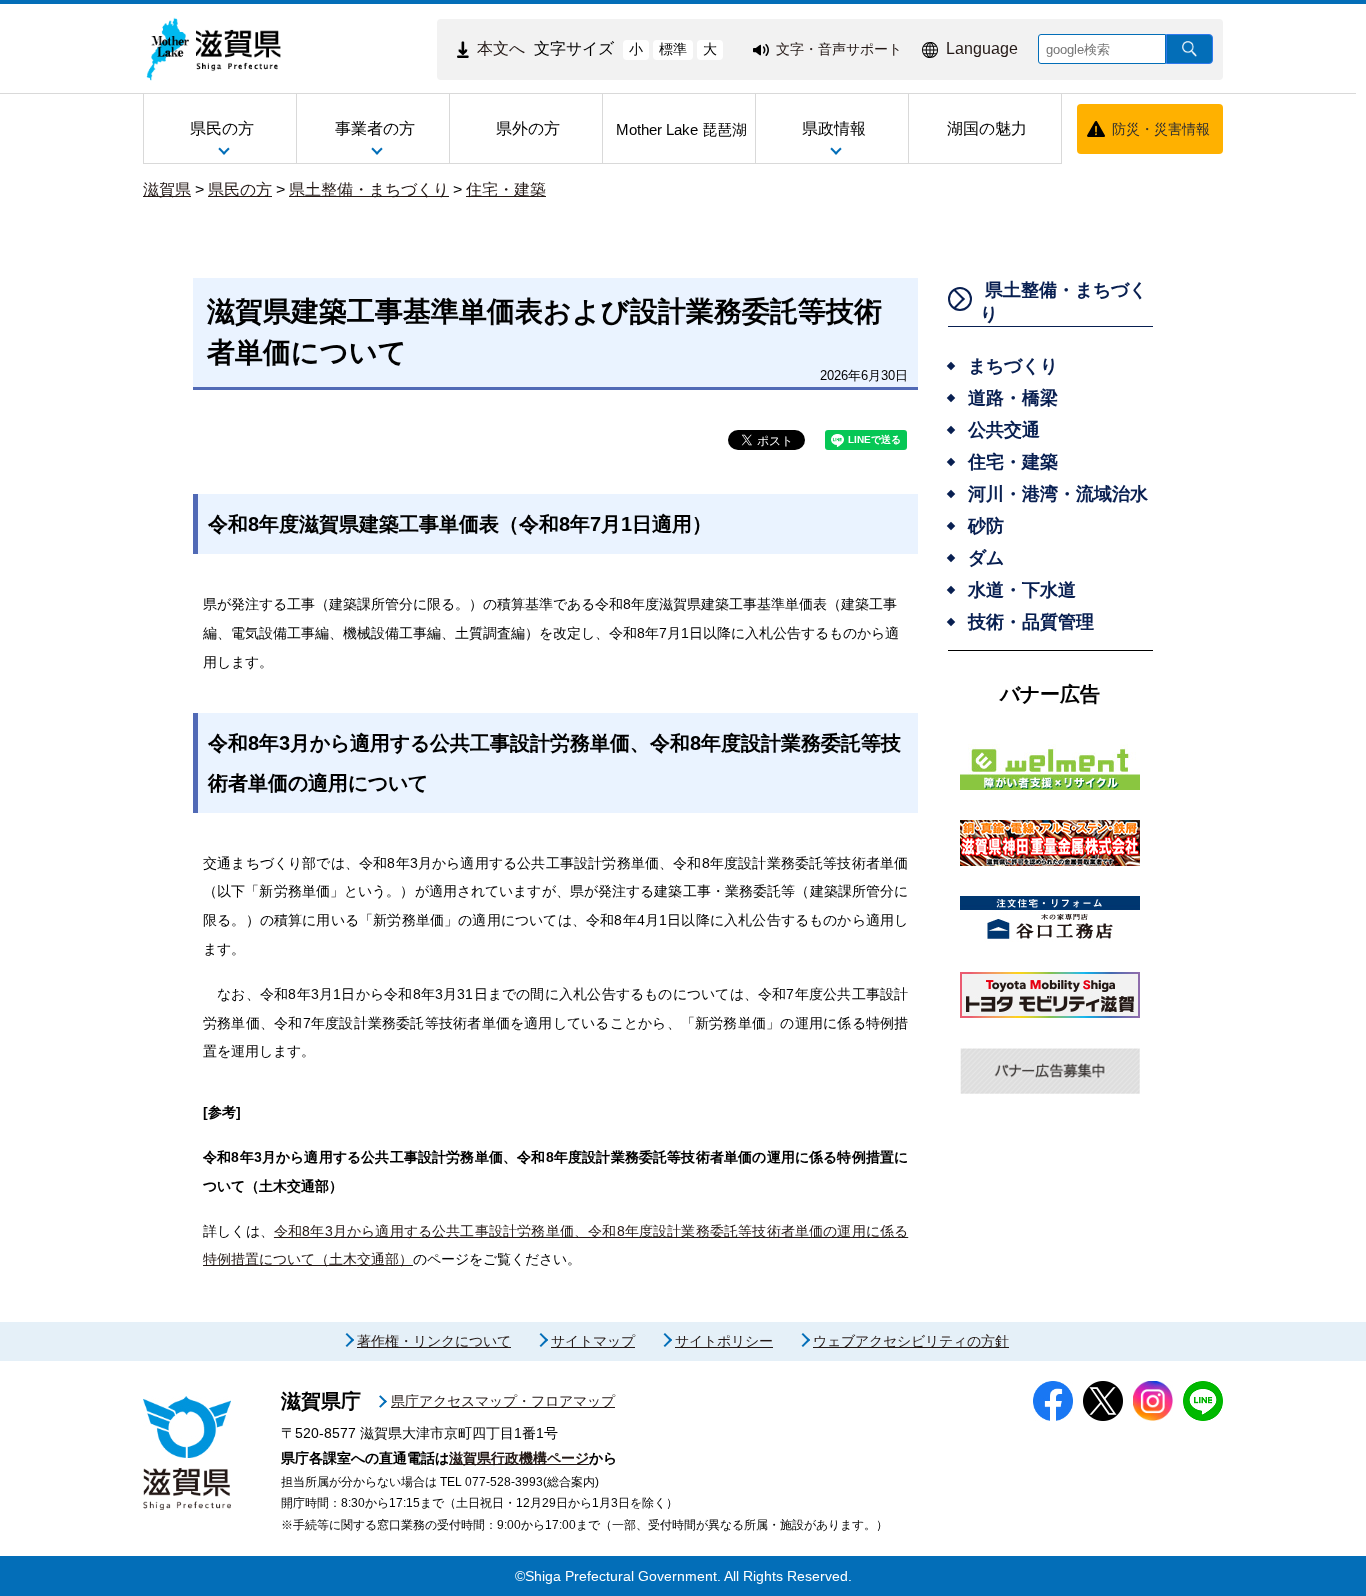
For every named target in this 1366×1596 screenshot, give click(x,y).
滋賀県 (167, 189)
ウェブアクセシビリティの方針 (911, 1341)
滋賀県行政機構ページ (519, 1458)
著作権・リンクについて (434, 1341)
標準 (673, 49)
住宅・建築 (506, 189)
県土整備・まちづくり (369, 189)
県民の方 (240, 189)
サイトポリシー (724, 1341)
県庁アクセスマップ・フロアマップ (503, 1401)
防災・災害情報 (1161, 129)
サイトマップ (593, 1341)
